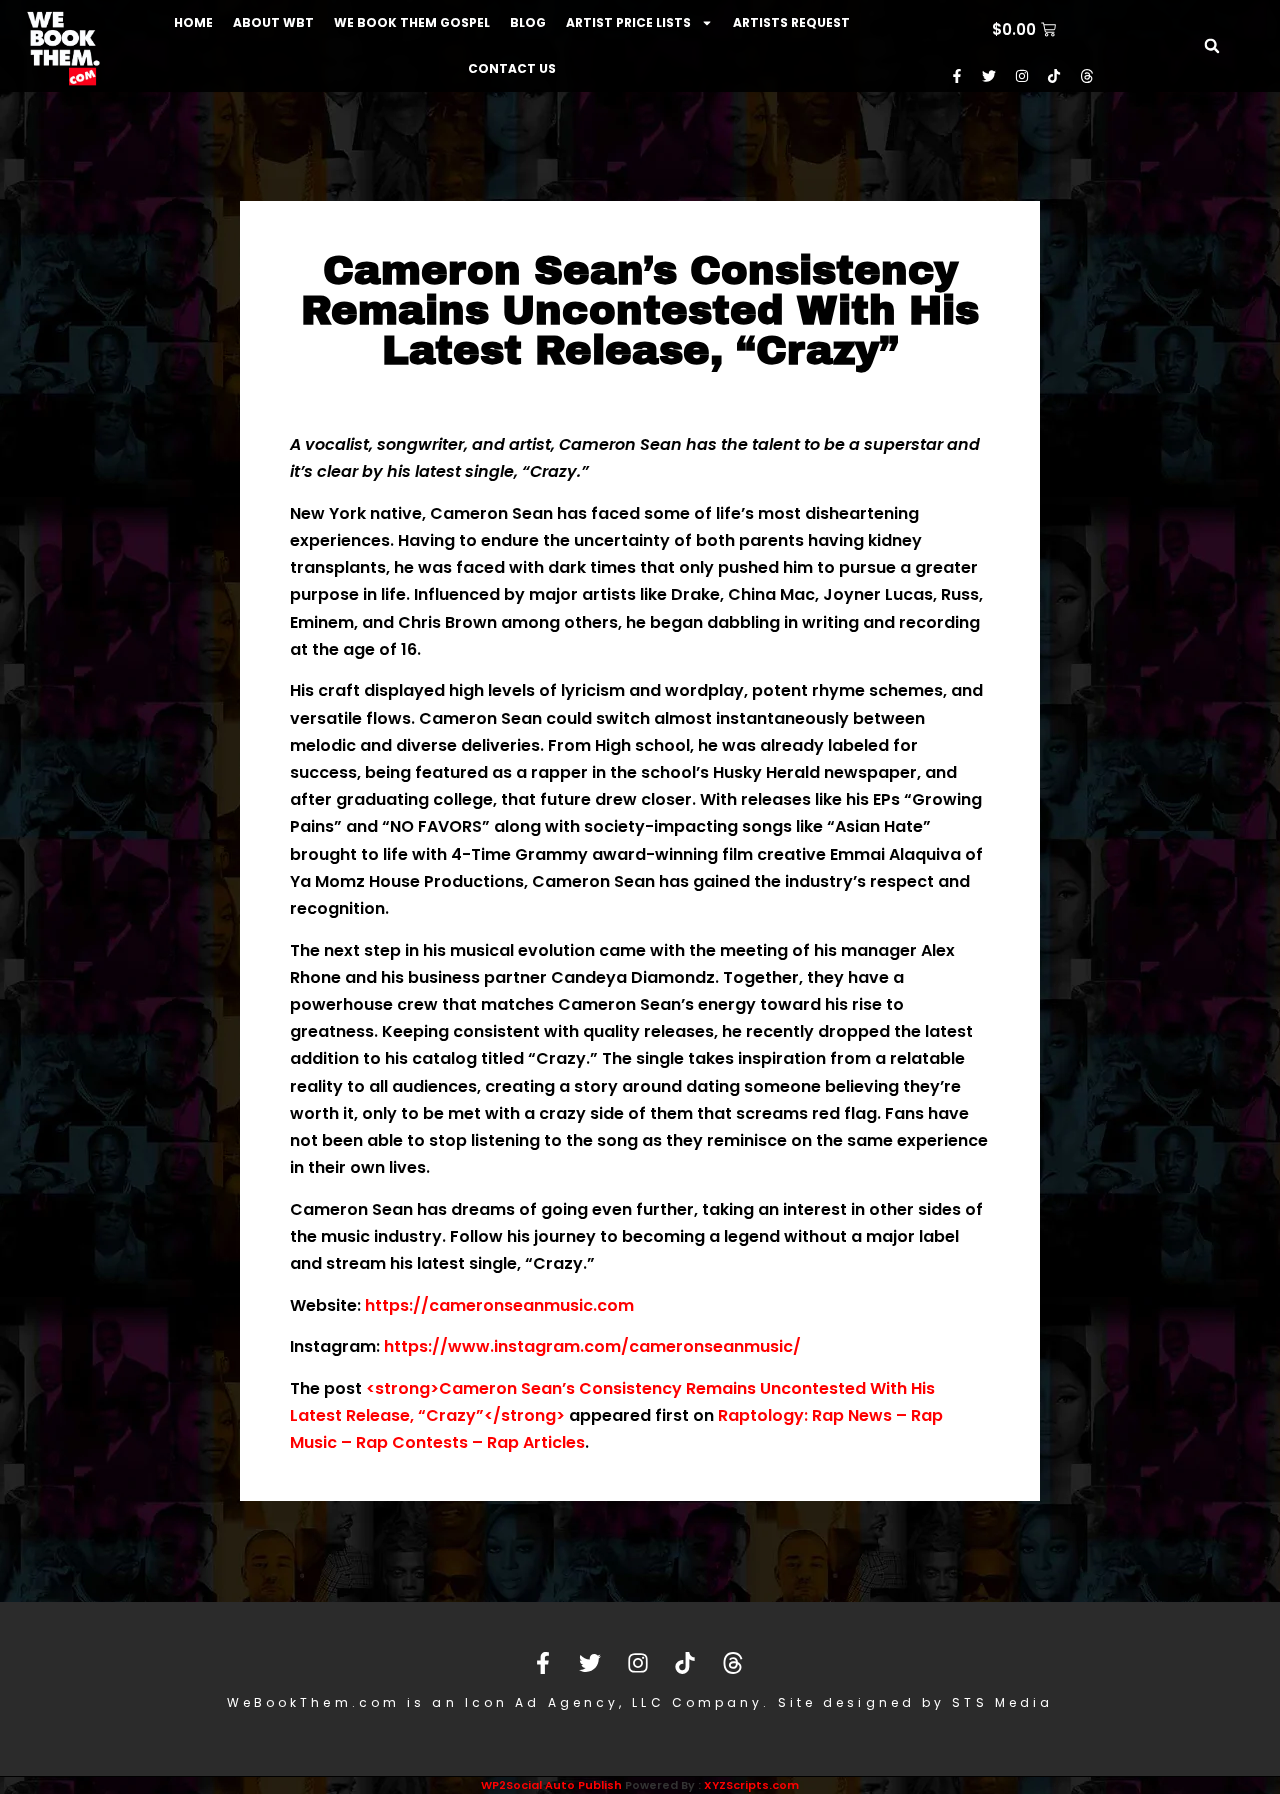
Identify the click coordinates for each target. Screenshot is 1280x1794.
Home (193, 22)
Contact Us (512, 68)
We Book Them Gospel (412, 22)
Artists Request (791, 22)
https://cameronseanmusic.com (499, 1305)
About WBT (273, 22)
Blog (528, 22)
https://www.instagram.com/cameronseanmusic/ (592, 1346)
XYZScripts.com (751, 1785)
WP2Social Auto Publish (551, 1785)
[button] (1212, 46)
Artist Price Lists (628, 22)
